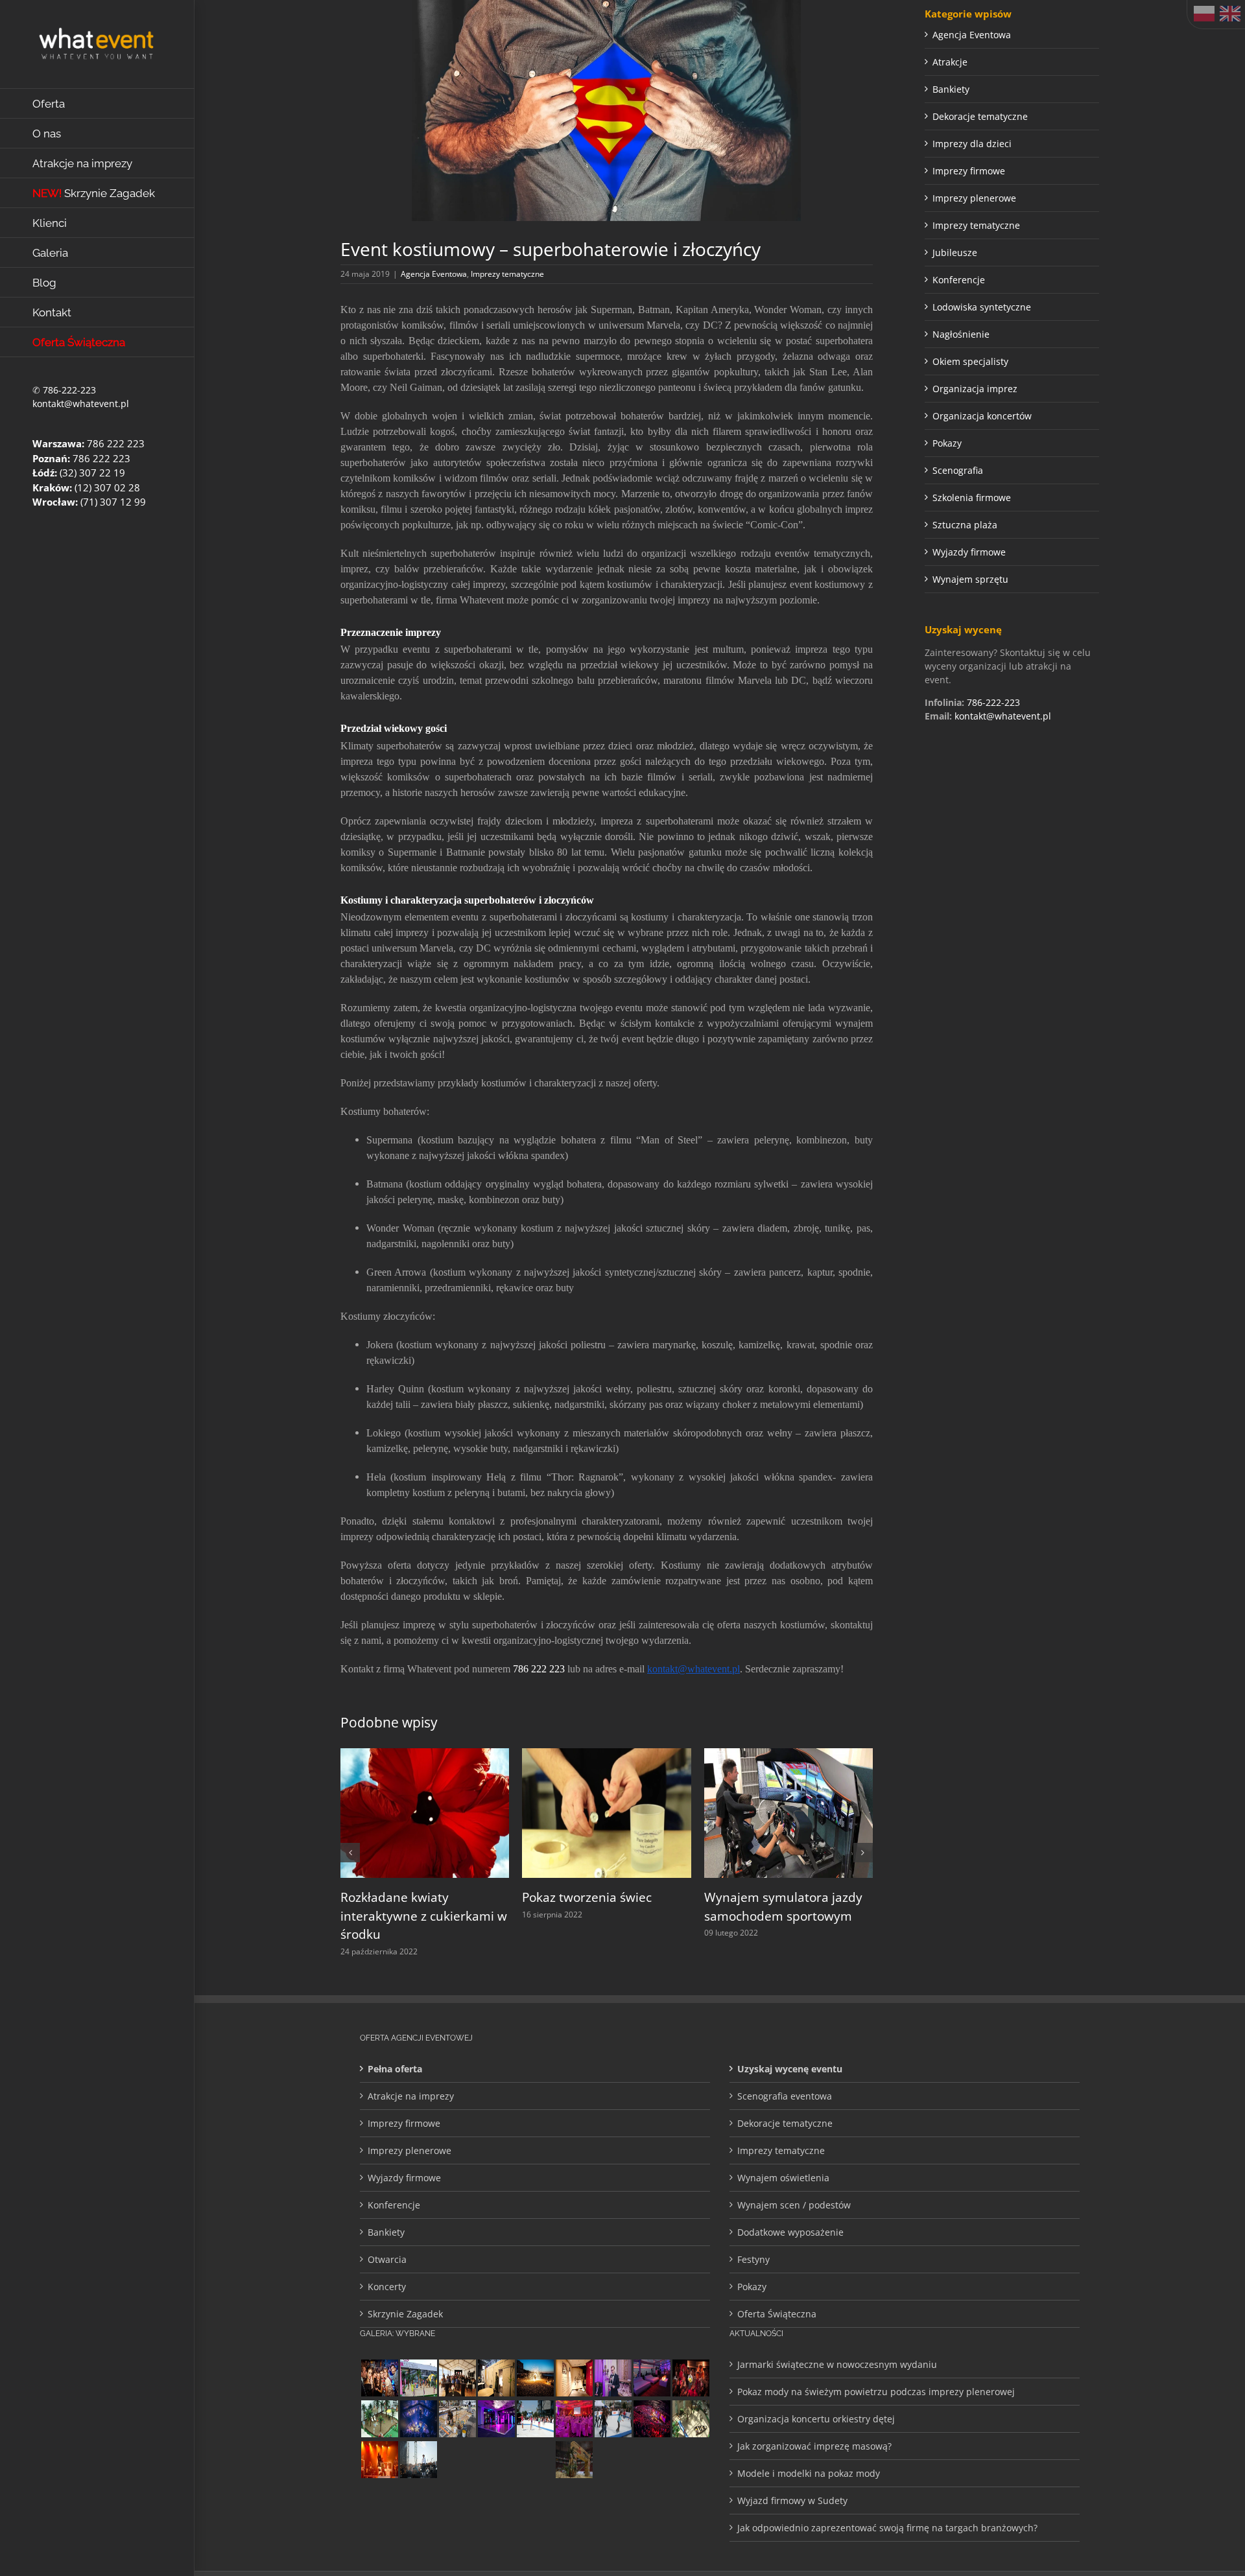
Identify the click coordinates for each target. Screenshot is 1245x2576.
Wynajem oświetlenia (783, 2178)
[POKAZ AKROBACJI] (496, 2419)
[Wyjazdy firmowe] (379, 2379)
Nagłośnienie (961, 334)
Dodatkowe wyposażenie (790, 2233)
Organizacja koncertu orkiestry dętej (816, 2419)
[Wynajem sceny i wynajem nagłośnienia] (535, 2460)
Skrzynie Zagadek (405, 2314)
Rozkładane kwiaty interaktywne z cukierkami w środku (397, 1916)
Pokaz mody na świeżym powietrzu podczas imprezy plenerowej (876, 2392)
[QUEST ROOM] (496, 2379)
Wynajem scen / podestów (794, 2206)
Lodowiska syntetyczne (982, 307)
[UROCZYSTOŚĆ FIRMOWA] (574, 2419)
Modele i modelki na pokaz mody (809, 2474)
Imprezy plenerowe (974, 198)
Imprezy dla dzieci (972, 144)
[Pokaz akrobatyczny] (418, 2419)
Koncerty (387, 2287)
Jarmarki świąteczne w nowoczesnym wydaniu (837, 2365)
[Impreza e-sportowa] (652, 2419)
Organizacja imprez (975, 389)
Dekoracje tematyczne (980, 116)
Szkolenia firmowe (972, 498)
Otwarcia (387, 2260)
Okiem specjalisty (970, 361)
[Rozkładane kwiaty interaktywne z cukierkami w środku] (397, 1754)
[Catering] (652, 2379)
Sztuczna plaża (965, 525)
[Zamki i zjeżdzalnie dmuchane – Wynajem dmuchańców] (535, 2419)
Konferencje (959, 280)
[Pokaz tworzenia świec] (579, 1754)
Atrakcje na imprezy (411, 2097)
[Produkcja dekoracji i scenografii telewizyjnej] (574, 2379)
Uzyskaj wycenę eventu (790, 2069)
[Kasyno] (496, 2460)
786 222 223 (116, 443)
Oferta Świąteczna (777, 2314)
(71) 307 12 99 (113, 502)
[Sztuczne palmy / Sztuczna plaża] (418, 2379)
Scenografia (958, 470)
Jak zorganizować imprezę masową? (814, 2447)
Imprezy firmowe (969, 171)
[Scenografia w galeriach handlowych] (691, 2419)
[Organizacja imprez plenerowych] (418, 2460)
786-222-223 (69, 390)
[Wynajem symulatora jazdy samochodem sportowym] (761, 1754)
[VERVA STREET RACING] (574, 2460)
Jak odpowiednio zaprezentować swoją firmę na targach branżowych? (887, 2528)
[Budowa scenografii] (457, 2419)
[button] (350, 1853)
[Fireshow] (535, 2379)
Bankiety (951, 89)
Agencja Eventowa (434, 274)
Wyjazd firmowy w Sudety (792, 2501)
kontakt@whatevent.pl (81, 404)
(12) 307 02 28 (107, 487)
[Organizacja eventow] (379, 2460)
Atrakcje (950, 62)
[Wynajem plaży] (379, 2419)
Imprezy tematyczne (507, 274)
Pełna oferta (395, 2069)
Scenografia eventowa (785, 2097)
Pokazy (947, 443)
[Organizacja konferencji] (613, 2379)
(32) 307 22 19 (92, 473)
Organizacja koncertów (982, 416)
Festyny (753, 2260)
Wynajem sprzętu (970, 579)
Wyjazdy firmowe (969, 552)
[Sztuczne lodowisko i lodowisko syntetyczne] (457, 2460)
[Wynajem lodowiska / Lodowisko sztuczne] (613, 2419)
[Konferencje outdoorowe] (457, 2379)
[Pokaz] (691, 2379)
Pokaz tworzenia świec (560, 1897)
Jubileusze (955, 252)
